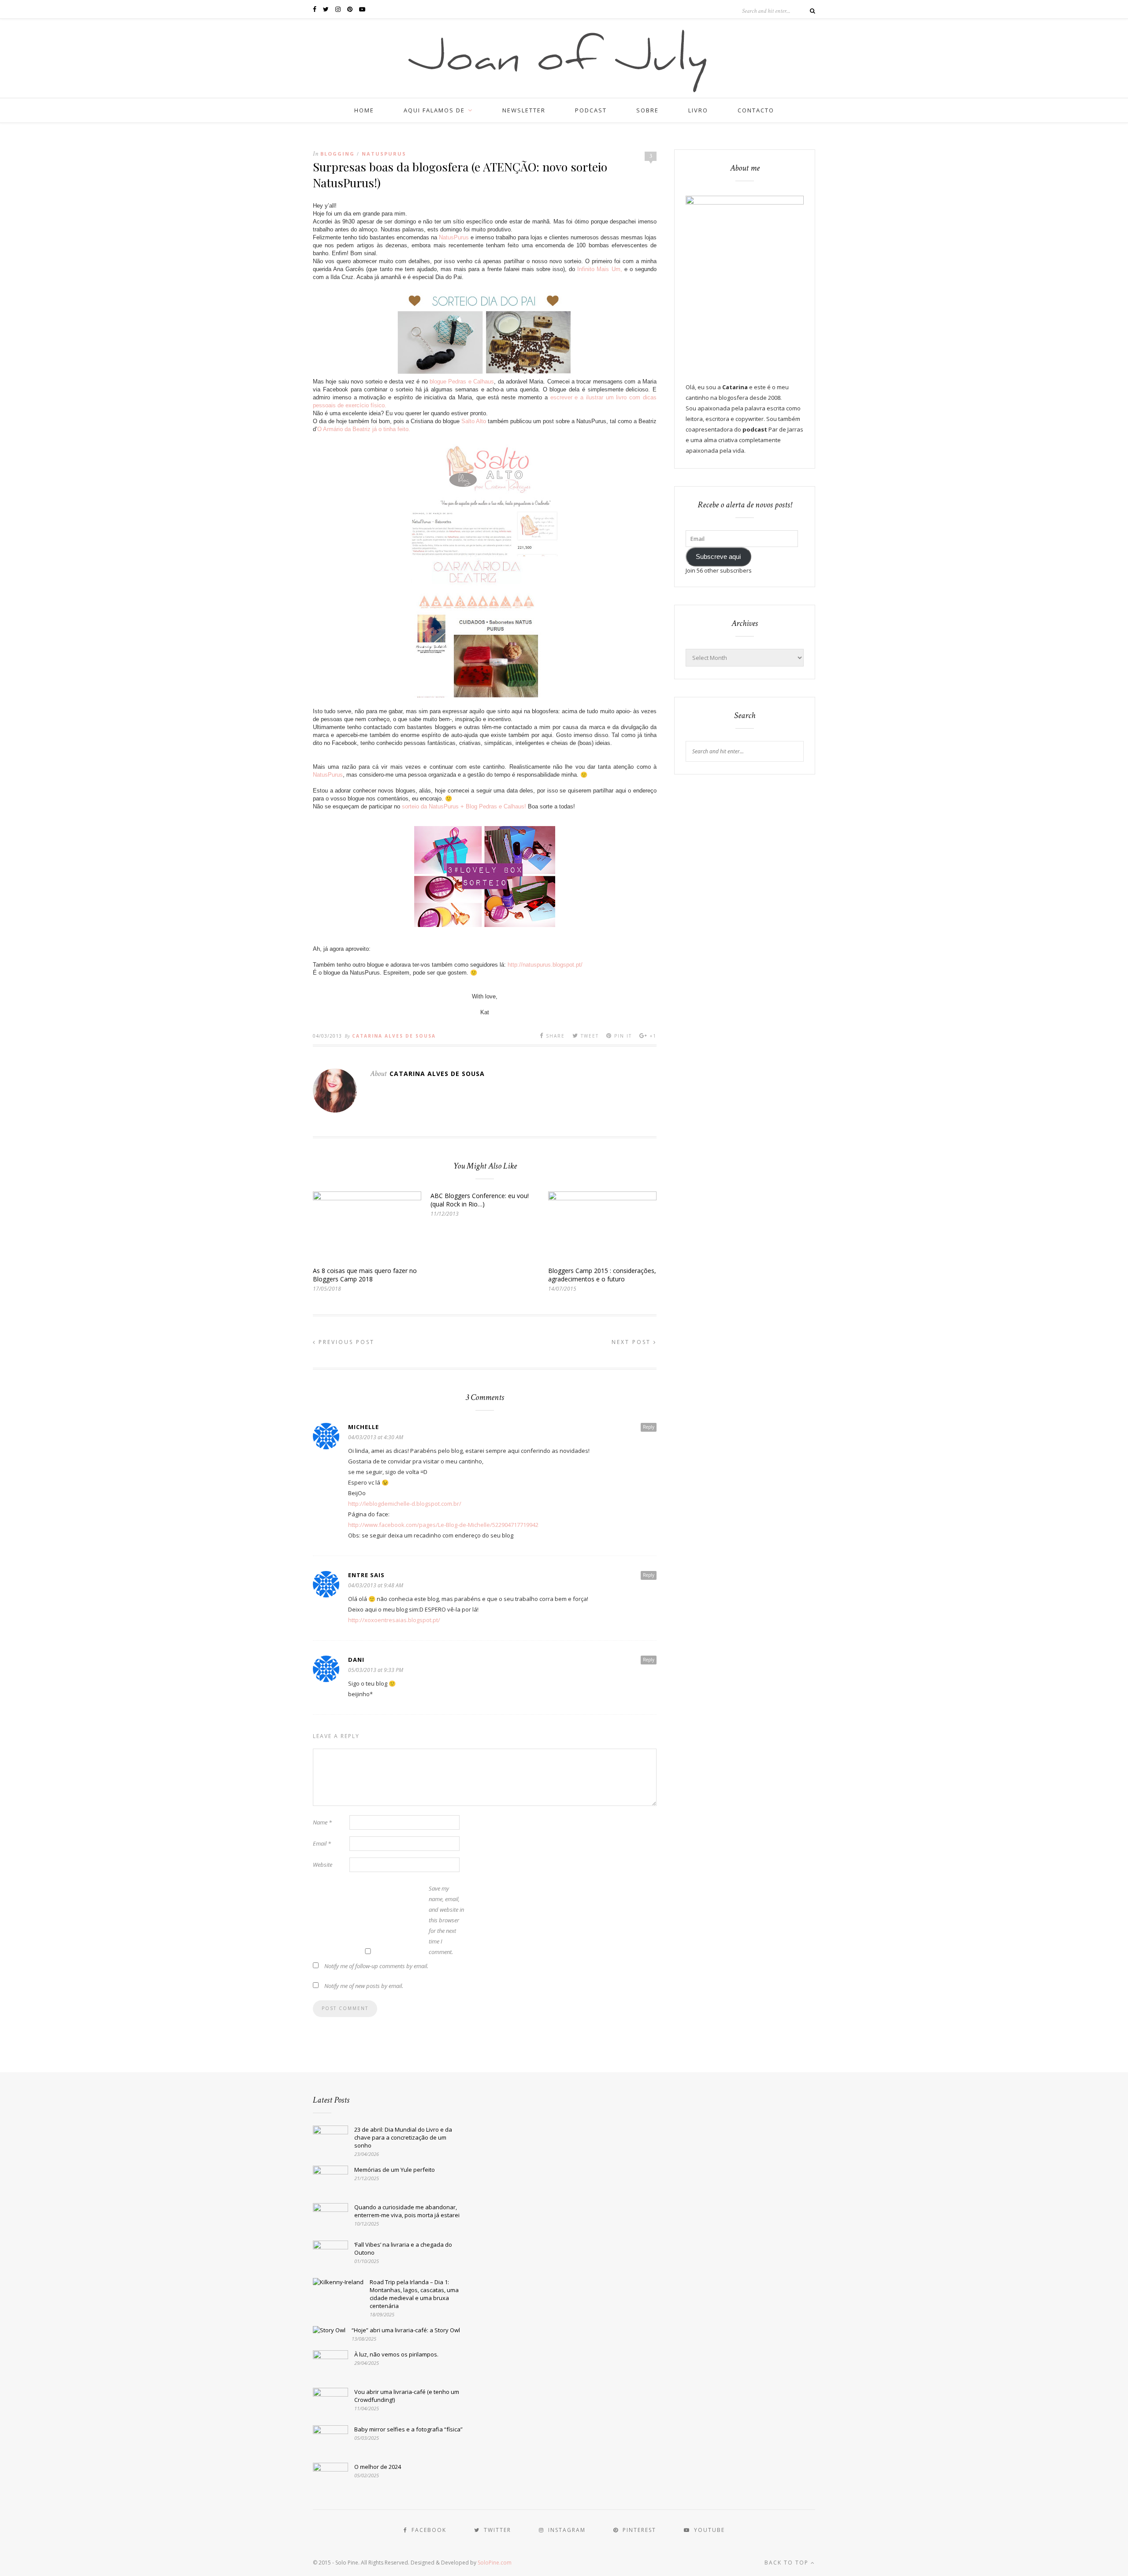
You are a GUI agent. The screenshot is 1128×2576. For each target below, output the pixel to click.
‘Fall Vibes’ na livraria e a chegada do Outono (403, 2248)
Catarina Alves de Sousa (394, 1036)
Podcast (591, 110)
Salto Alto (475, 421)
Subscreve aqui (718, 557)
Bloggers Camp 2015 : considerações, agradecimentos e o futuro (602, 1275)
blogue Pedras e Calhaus (462, 382)
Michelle (364, 1427)
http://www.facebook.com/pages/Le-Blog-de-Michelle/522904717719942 (443, 1525)
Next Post (633, 1342)
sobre (647, 110)
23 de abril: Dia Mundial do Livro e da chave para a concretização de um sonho (403, 2137)
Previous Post (345, 1342)
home (364, 110)
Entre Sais (366, 1575)
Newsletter (524, 110)
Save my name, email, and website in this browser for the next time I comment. (446, 1920)
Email (322, 1843)
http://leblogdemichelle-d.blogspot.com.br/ (405, 1504)
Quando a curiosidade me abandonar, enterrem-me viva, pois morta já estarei (407, 2211)
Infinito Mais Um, (601, 269)
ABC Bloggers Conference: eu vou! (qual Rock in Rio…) (480, 1200)
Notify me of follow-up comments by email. (376, 1966)
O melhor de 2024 (378, 2467)
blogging (338, 154)
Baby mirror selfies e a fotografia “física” (408, 2429)
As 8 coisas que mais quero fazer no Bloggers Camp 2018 (365, 1275)
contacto (756, 110)
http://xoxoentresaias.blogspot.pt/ (394, 1620)
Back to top (788, 2563)
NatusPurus (384, 154)
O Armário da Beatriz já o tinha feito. (364, 429)
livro (698, 110)
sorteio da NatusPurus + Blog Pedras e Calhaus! (464, 806)
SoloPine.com (495, 2563)
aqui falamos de (434, 110)
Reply (649, 1427)
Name (322, 1822)
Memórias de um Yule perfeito (395, 2170)
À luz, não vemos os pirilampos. (396, 2354)
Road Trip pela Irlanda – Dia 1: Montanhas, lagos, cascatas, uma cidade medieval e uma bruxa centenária (414, 2294)
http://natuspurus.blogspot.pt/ (545, 965)
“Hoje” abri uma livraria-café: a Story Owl (406, 2330)
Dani (356, 1660)
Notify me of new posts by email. (364, 1986)
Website (323, 1865)
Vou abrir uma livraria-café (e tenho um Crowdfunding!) (407, 2396)
